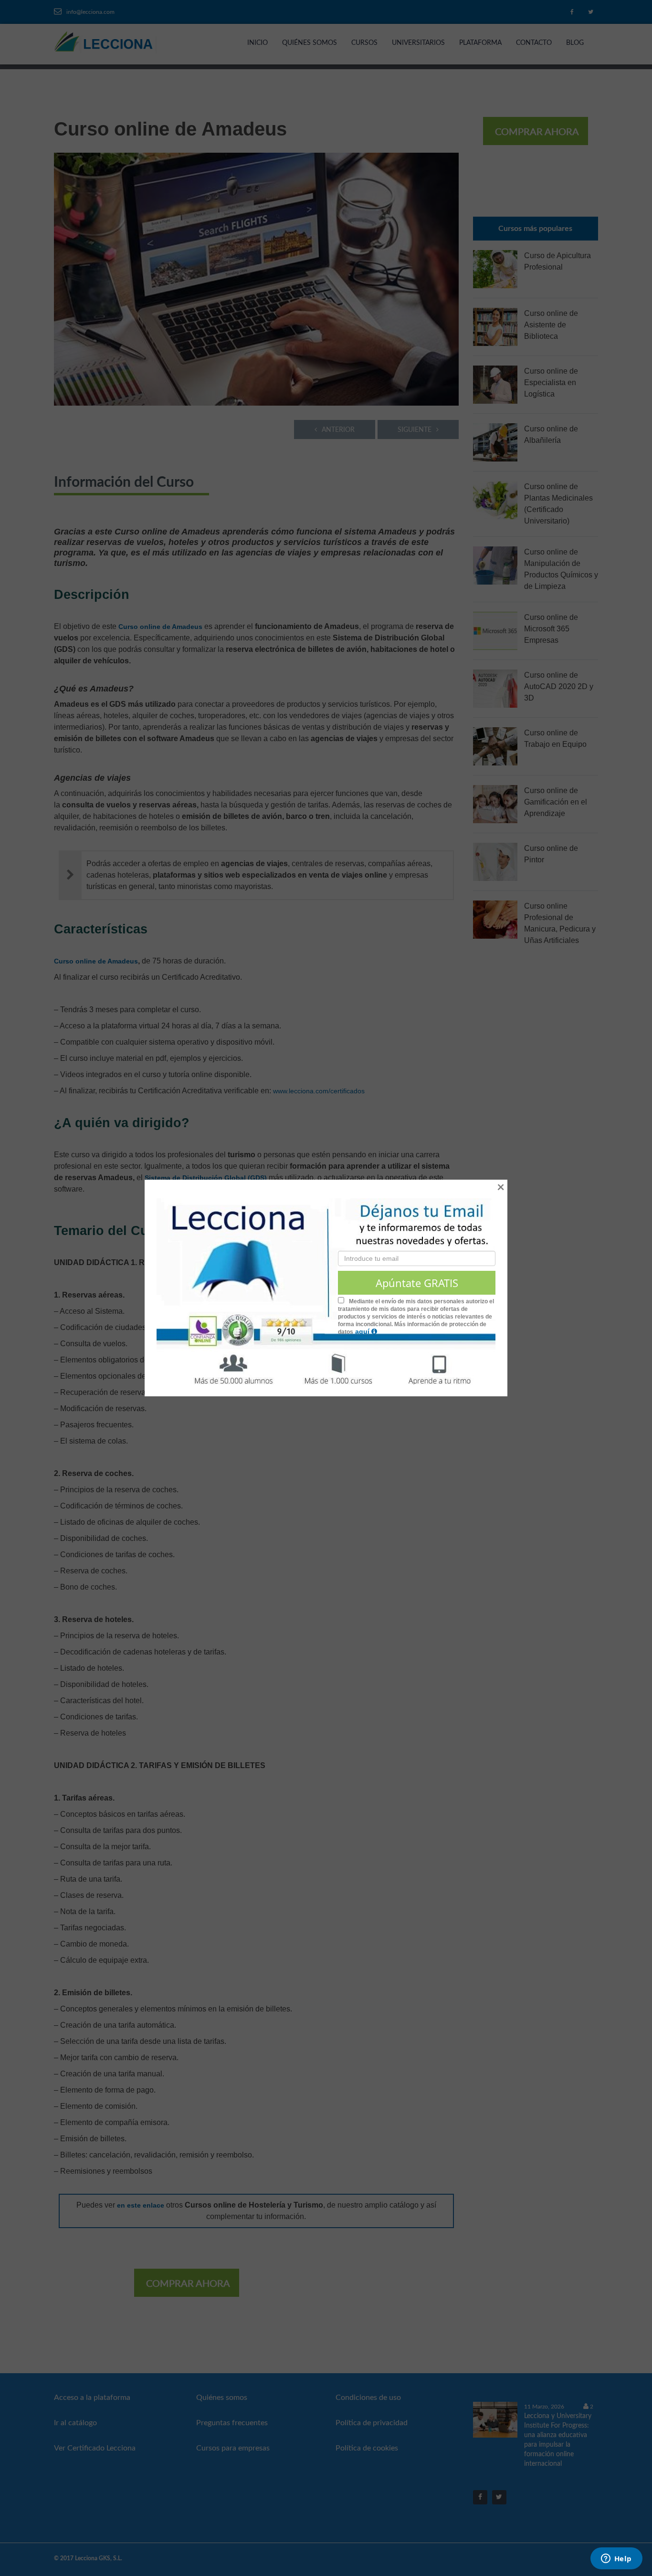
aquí (363, 1331)
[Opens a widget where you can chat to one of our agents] (616, 2559)
